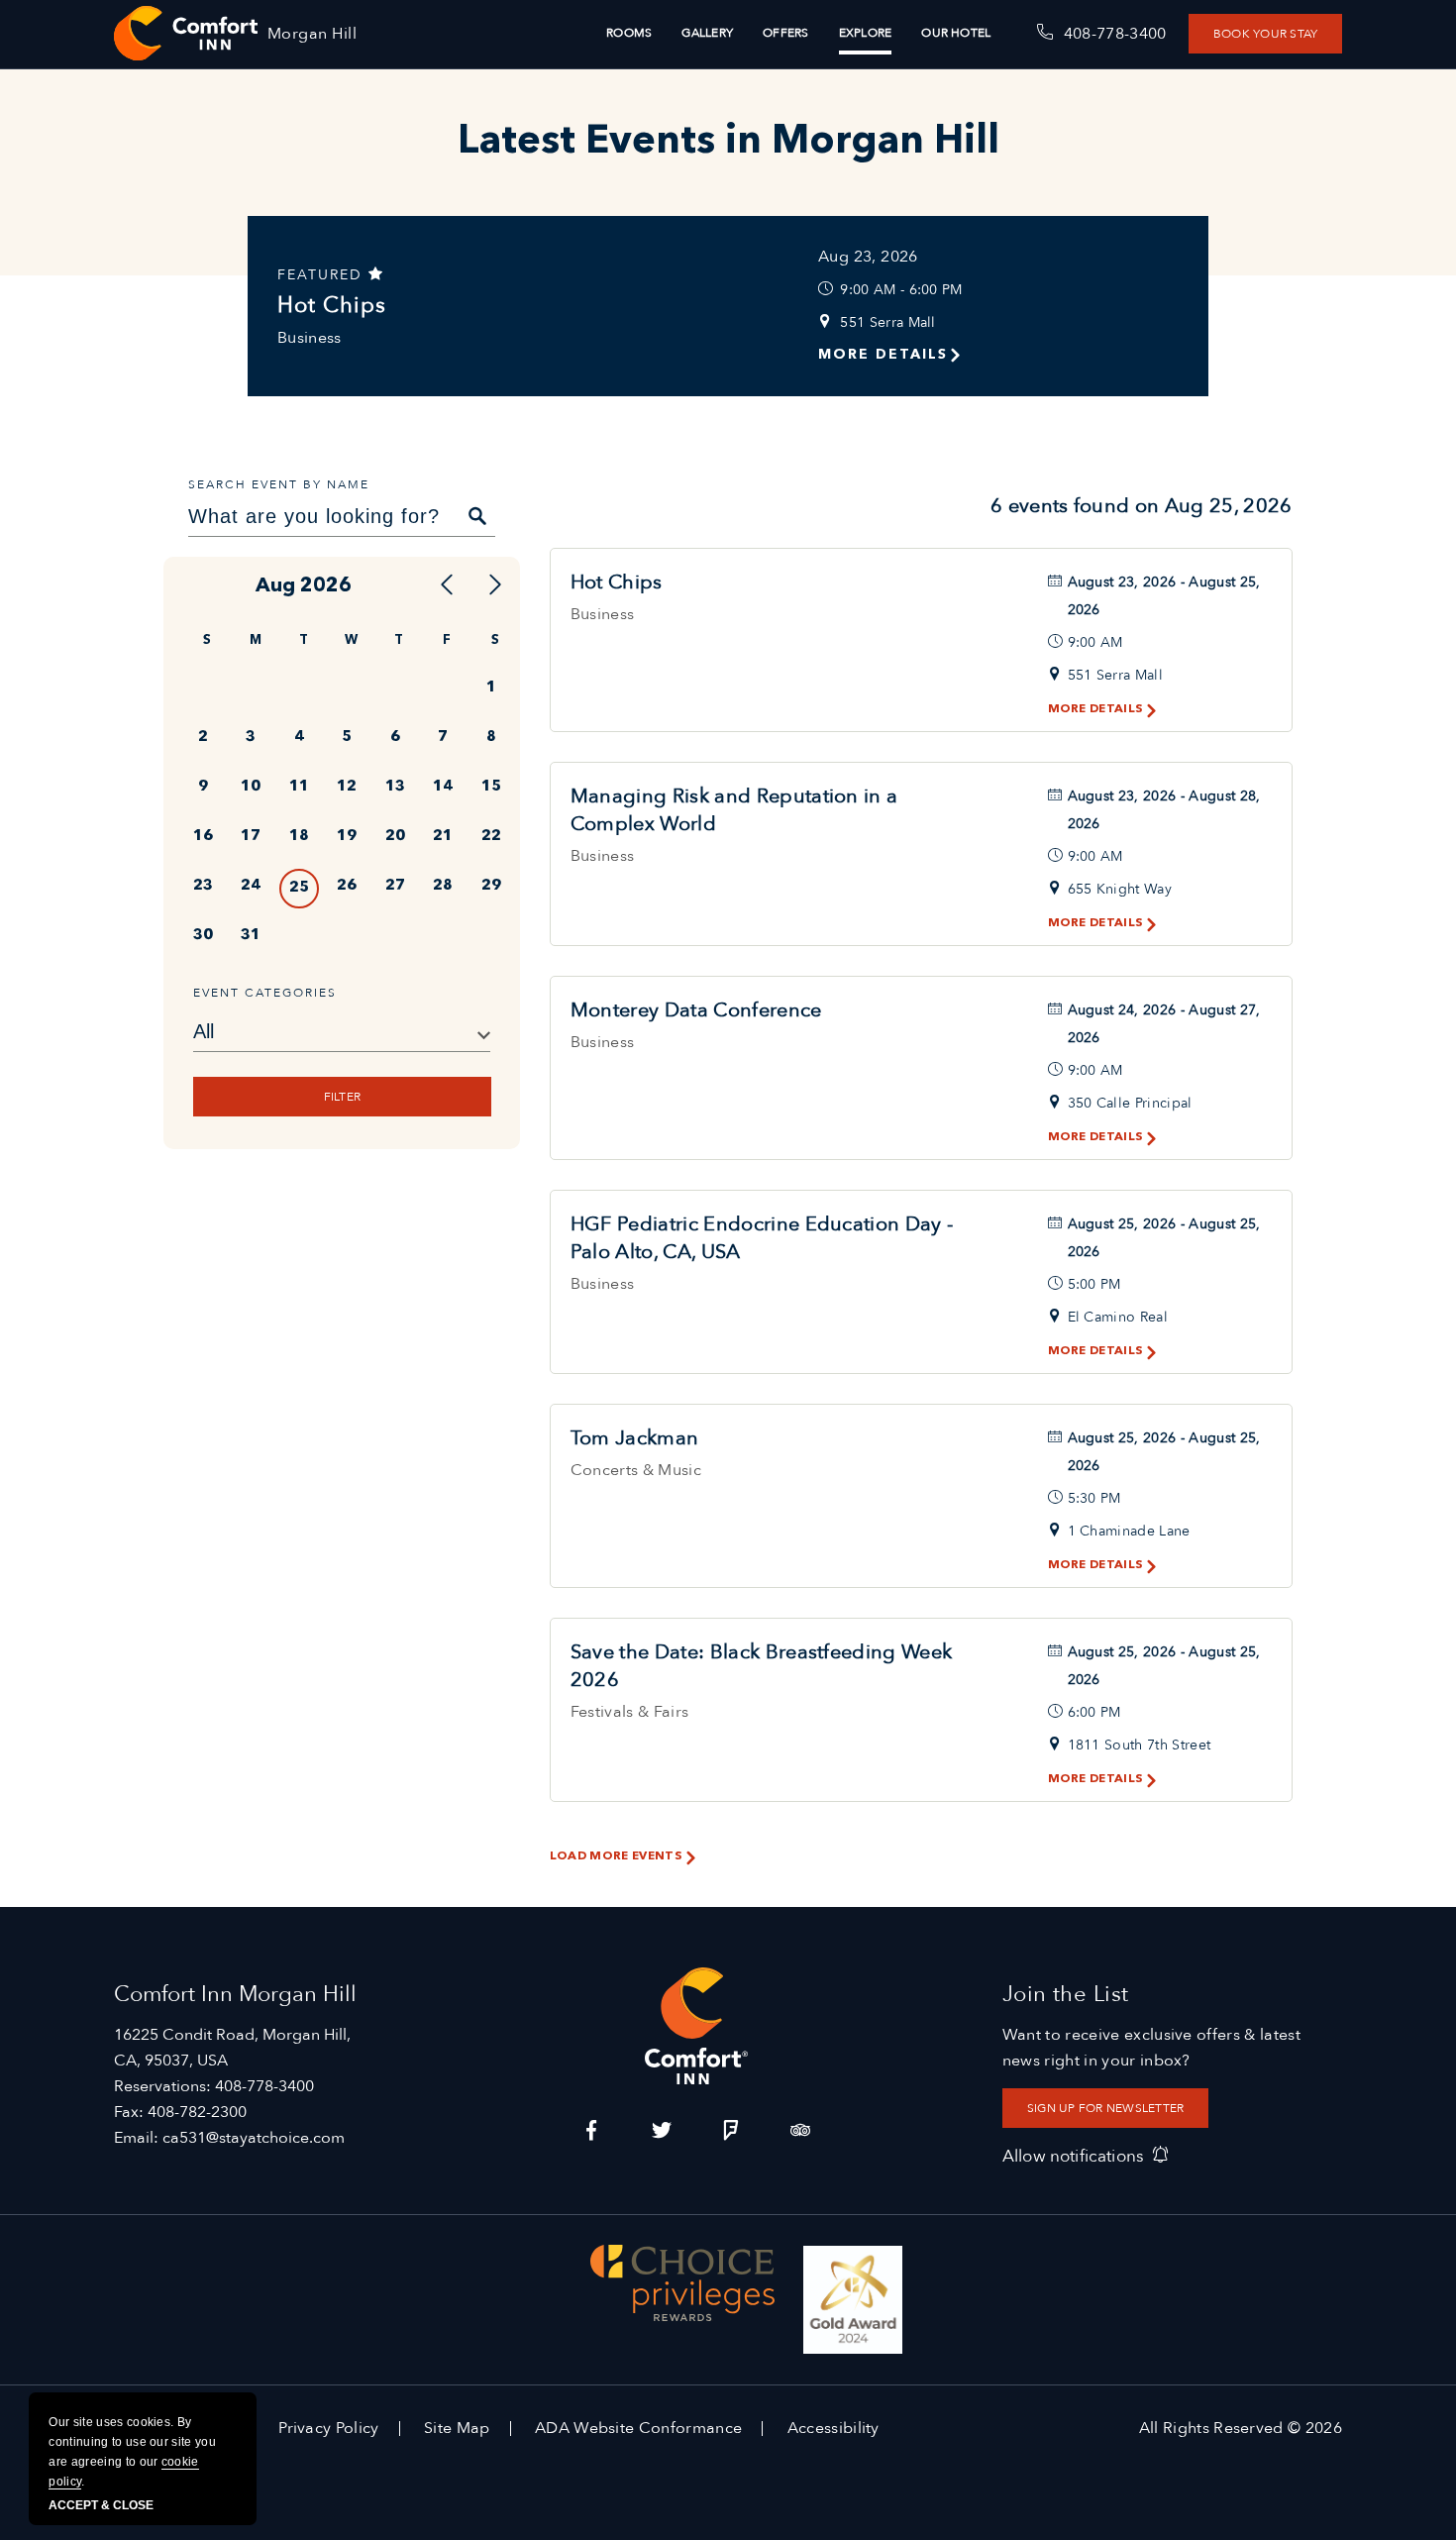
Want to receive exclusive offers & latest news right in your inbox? (1151, 2048)
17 (251, 837)
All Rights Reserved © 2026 (1241, 2428)
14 (443, 787)
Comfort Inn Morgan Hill (235, 1994)
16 (203, 837)
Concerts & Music (636, 1470)
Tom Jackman (635, 1438)
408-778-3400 (264, 2086)
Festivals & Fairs (629, 1712)
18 (299, 837)
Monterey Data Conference (696, 1010)
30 (203, 936)
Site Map (457, 2428)
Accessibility (833, 2428)
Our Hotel (956, 33)
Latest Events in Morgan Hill (728, 143)
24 (251, 886)
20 (395, 837)
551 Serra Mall (887, 322)
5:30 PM (1094, 1498)
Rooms (629, 33)
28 (443, 886)
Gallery (707, 33)
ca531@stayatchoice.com (254, 2138)
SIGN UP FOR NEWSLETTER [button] (1105, 2108)
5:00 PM (1094, 1284)
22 (491, 837)
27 (395, 886)
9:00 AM (1095, 642)
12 (347, 787)
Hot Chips (332, 305)
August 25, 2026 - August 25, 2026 (1164, 1238)
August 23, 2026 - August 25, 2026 (1164, 596)
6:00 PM (1094, 1712)
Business (310, 338)
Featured (323, 275)
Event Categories (265, 993)
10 (251, 787)
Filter (341, 1097)
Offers (785, 33)
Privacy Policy (328, 2428)
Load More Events (616, 1856)
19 (347, 837)
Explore (866, 33)
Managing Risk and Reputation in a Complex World (734, 810)
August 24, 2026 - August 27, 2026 (1164, 1024)
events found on (1142, 506)
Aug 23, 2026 (868, 257)
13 (395, 787)
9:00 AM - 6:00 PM (901, 290)
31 (251, 936)
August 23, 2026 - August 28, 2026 (1164, 810)
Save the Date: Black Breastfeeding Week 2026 (761, 1666)
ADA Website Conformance (638, 2428)
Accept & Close (101, 2505)
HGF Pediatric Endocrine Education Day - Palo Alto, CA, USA (762, 1238)
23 (203, 886)
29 (491, 886)
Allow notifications (1073, 2156)
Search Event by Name (279, 484)
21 (443, 837)
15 (491, 787)
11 (299, 787)
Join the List (1066, 1994)
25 (299, 888)
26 (347, 886)
